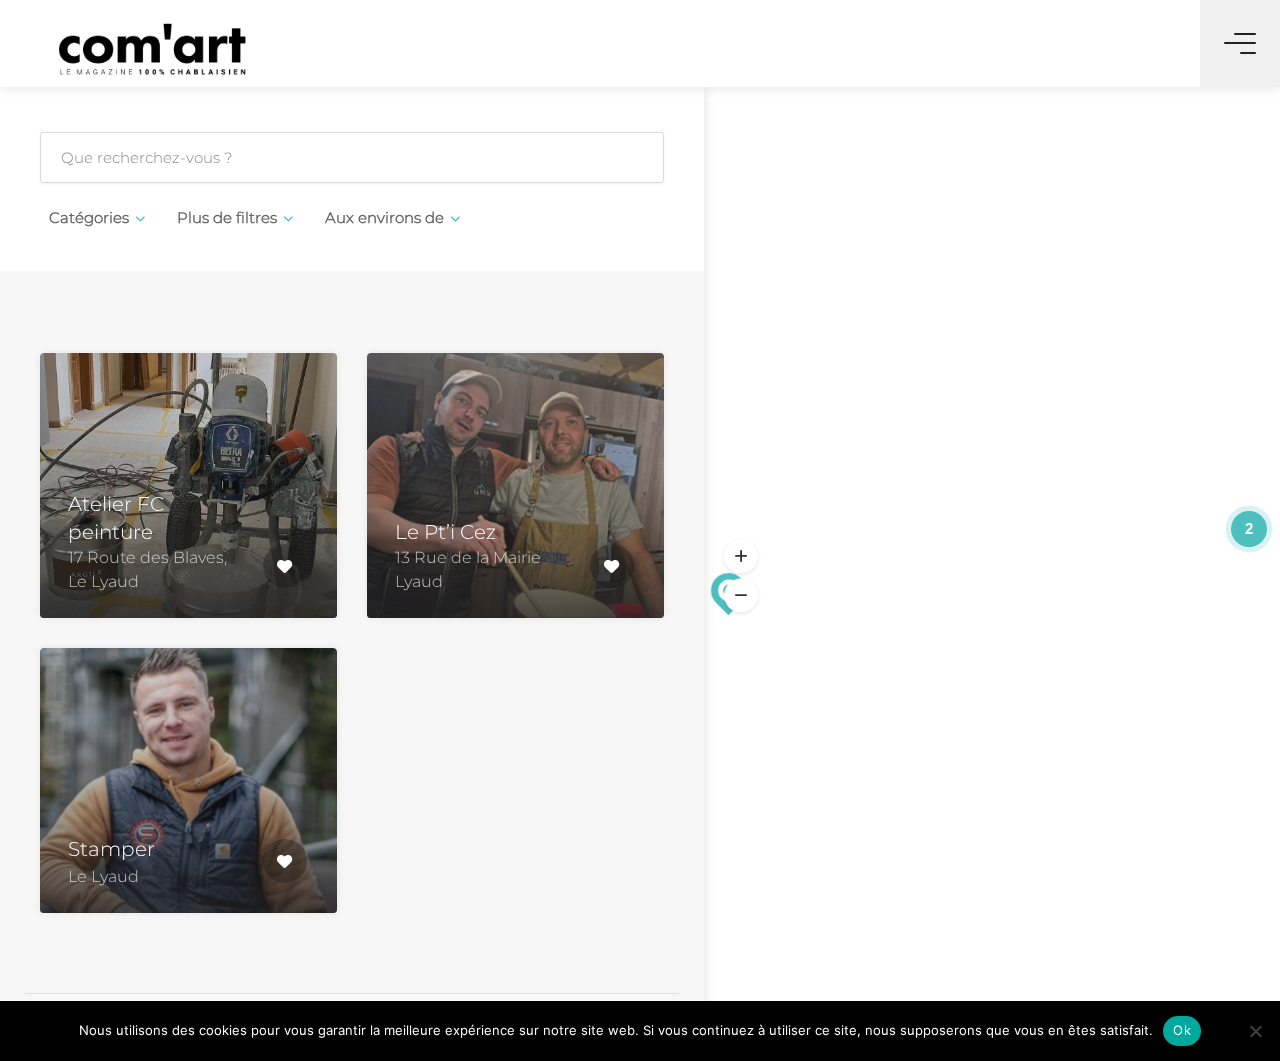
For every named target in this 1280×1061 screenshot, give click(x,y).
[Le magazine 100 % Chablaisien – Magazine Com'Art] (152, 48)
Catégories (89, 217)
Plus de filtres (227, 217)
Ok (1182, 1030)
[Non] (1255, 1031)
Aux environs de (384, 217)
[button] (741, 556)
